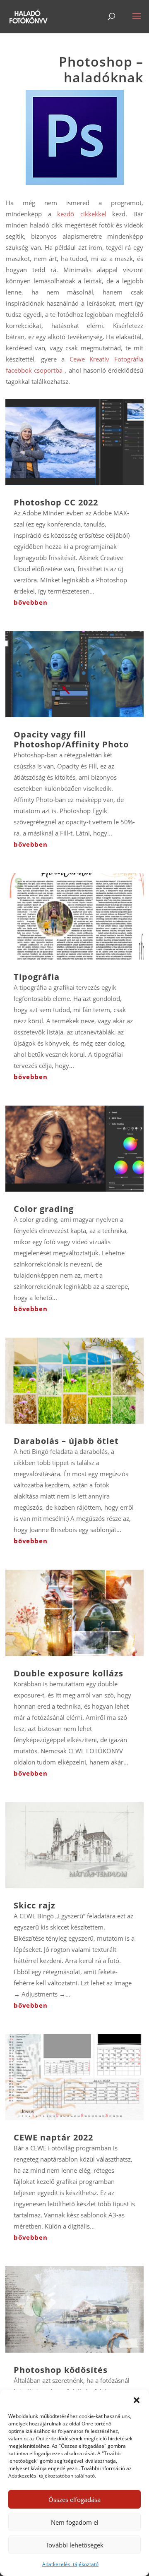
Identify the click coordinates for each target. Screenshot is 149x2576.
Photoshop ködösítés (61, 2370)
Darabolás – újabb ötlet (66, 1441)
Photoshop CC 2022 (56, 502)
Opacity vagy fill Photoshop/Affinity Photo (71, 739)
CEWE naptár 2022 (53, 2137)
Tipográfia (37, 977)
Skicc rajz (35, 1905)
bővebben (30, 602)
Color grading (44, 1209)
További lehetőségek (75, 2545)
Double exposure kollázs (68, 1673)
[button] (137, 2400)
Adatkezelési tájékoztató (70, 2564)
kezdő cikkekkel (82, 214)
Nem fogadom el (75, 2522)
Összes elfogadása (74, 2499)
